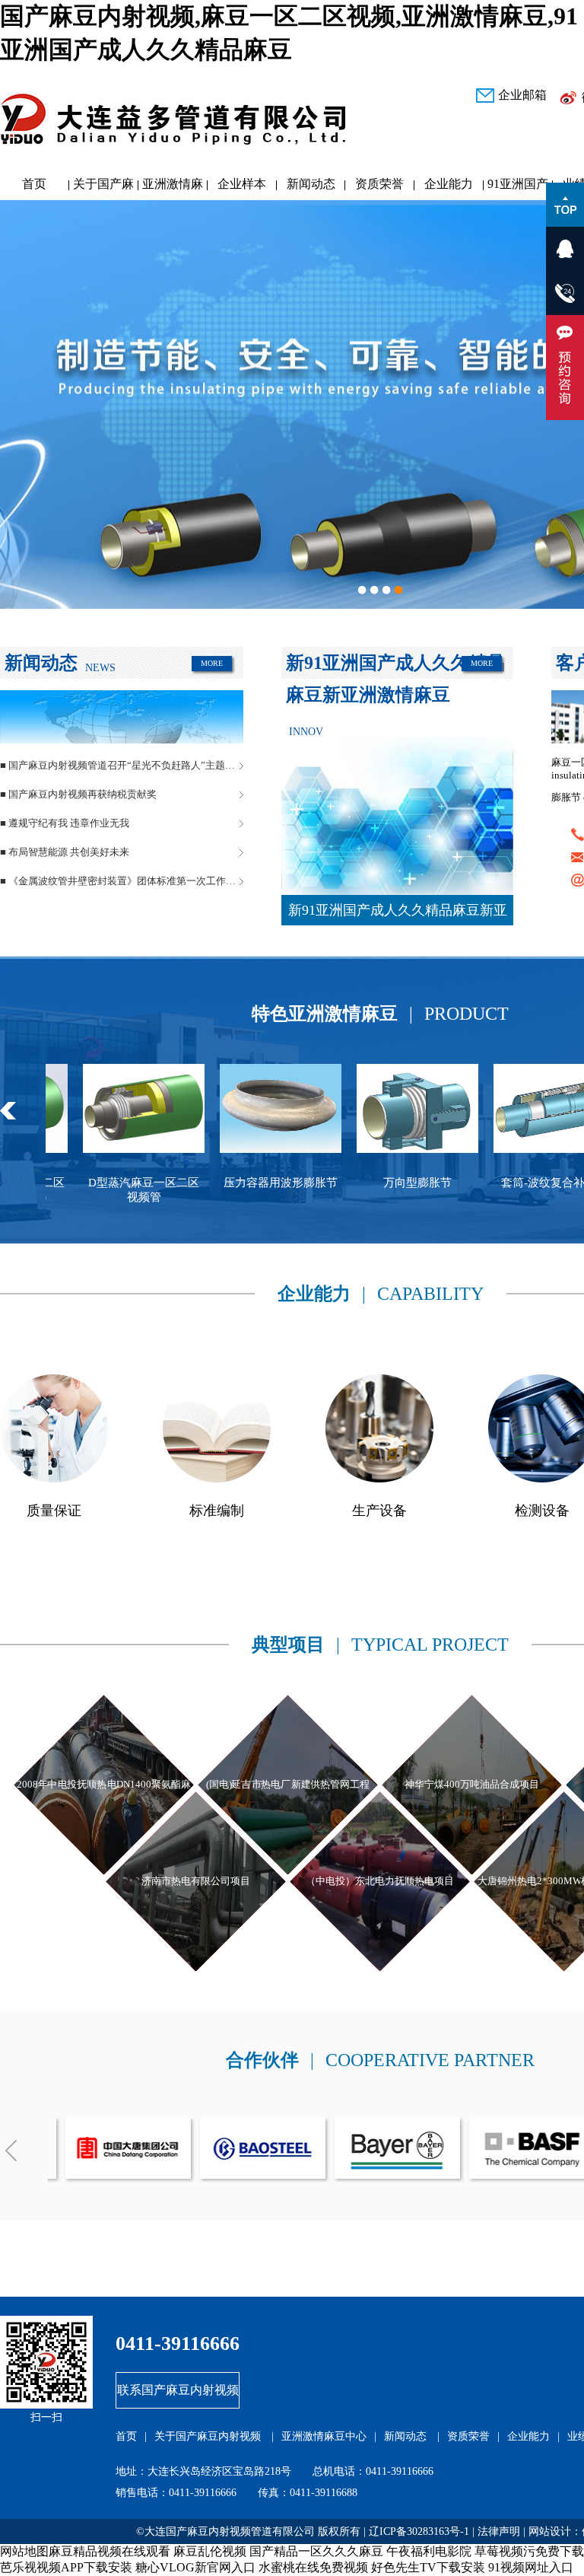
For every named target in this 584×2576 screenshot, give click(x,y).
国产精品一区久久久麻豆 (316, 2551)
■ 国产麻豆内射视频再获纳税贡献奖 (78, 794)
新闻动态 (311, 184)
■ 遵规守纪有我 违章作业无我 (65, 823)
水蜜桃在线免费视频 (313, 2567)
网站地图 (24, 2551)
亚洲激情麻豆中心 (173, 188)
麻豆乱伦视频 (210, 2551)
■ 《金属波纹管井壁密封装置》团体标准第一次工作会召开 (122, 881)
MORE (212, 663)
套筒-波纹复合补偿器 (427, 1183)
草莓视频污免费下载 (529, 2551)
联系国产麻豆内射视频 (178, 2390)
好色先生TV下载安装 (428, 2567)
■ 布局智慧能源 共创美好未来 (65, 852)
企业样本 (242, 184)
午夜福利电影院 (429, 2551)
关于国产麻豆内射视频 (103, 188)
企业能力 (449, 184)
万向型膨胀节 (290, 1183)
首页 (34, 184)
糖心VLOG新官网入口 (195, 2567)
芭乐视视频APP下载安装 (66, 2567)
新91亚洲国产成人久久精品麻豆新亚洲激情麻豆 (398, 914)
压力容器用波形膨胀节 (154, 1183)
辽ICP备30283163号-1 (419, 2531)
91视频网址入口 (531, 2567)
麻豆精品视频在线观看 (109, 2551)
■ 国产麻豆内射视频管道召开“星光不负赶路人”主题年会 (122, 765)
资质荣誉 (379, 184)
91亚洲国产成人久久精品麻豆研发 (518, 188)
